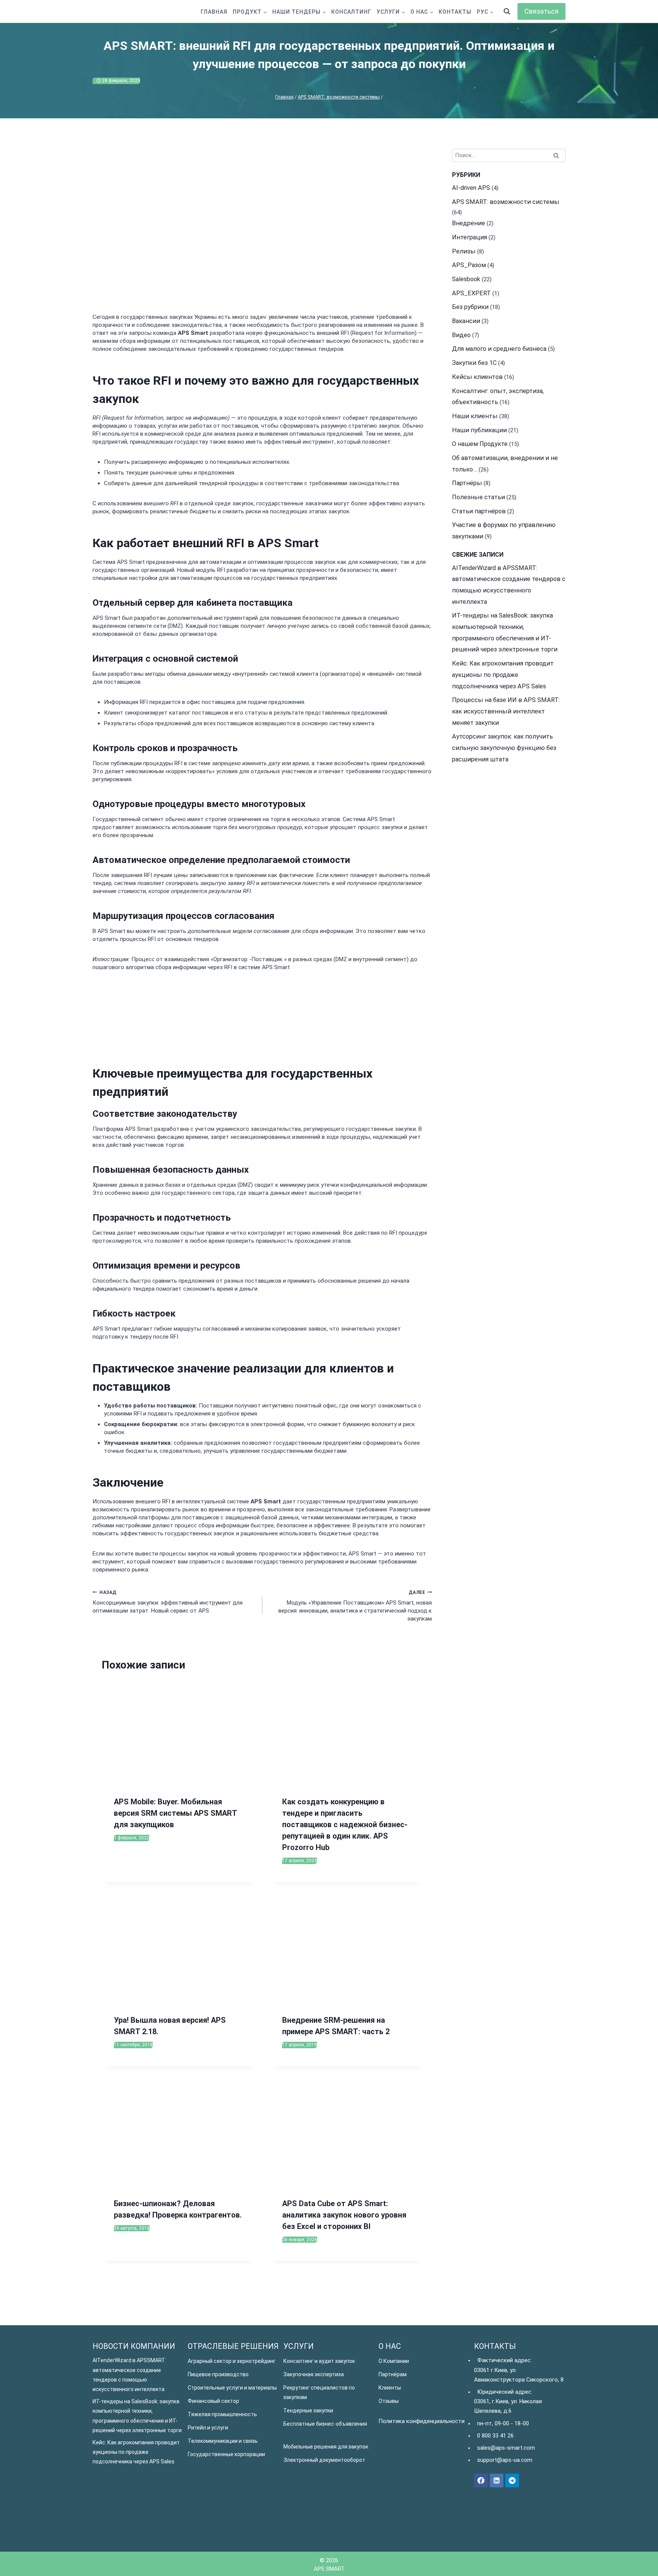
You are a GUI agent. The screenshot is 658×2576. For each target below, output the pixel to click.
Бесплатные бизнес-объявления (325, 2424)
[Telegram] (512, 2480)
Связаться (541, 11)
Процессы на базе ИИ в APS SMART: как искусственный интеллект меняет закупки (506, 711)
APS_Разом (469, 265)
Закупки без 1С (474, 363)
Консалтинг (351, 12)
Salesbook (466, 279)
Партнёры (467, 483)
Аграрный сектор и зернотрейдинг (232, 2361)
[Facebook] (481, 2480)
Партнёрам (393, 2374)
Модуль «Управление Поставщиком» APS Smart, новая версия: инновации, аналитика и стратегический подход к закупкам (355, 1606)
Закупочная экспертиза (314, 2374)
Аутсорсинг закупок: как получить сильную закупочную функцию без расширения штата (504, 748)
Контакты (455, 12)
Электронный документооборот (324, 2460)
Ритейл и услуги (208, 2428)
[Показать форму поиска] (507, 11)
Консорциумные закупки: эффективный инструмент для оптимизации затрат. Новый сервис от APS (168, 1602)
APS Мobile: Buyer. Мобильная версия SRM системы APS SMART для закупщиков (175, 1813)
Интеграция (470, 237)
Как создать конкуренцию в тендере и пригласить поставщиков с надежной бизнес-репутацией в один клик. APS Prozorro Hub (345, 1825)
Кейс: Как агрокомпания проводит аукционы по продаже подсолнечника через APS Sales (503, 675)
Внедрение (469, 223)
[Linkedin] (497, 2480)
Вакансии (466, 321)
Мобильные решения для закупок (326, 2447)
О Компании (394, 2361)
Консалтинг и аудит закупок (319, 2361)
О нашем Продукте (480, 444)
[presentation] (178, 1733)
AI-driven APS (471, 188)
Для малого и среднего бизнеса (499, 349)
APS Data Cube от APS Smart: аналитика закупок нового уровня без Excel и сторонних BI (344, 2215)
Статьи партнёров (479, 511)
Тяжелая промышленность (222, 2414)
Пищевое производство (218, 2374)
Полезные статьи (478, 497)
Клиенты (390, 2388)
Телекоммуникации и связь (223, 2441)
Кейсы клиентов (477, 377)
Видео (461, 335)
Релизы (464, 251)
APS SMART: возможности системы (506, 202)
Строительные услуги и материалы (232, 2388)
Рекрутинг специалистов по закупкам (319, 2392)
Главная (214, 12)
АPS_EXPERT (471, 293)
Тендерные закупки (308, 2410)
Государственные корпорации (226, 2454)
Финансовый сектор (213, 2401)
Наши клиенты (475, 416)
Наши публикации (479, 430)
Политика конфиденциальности (422, 2421)
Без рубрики (470, 307)
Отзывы (389, 2401)
